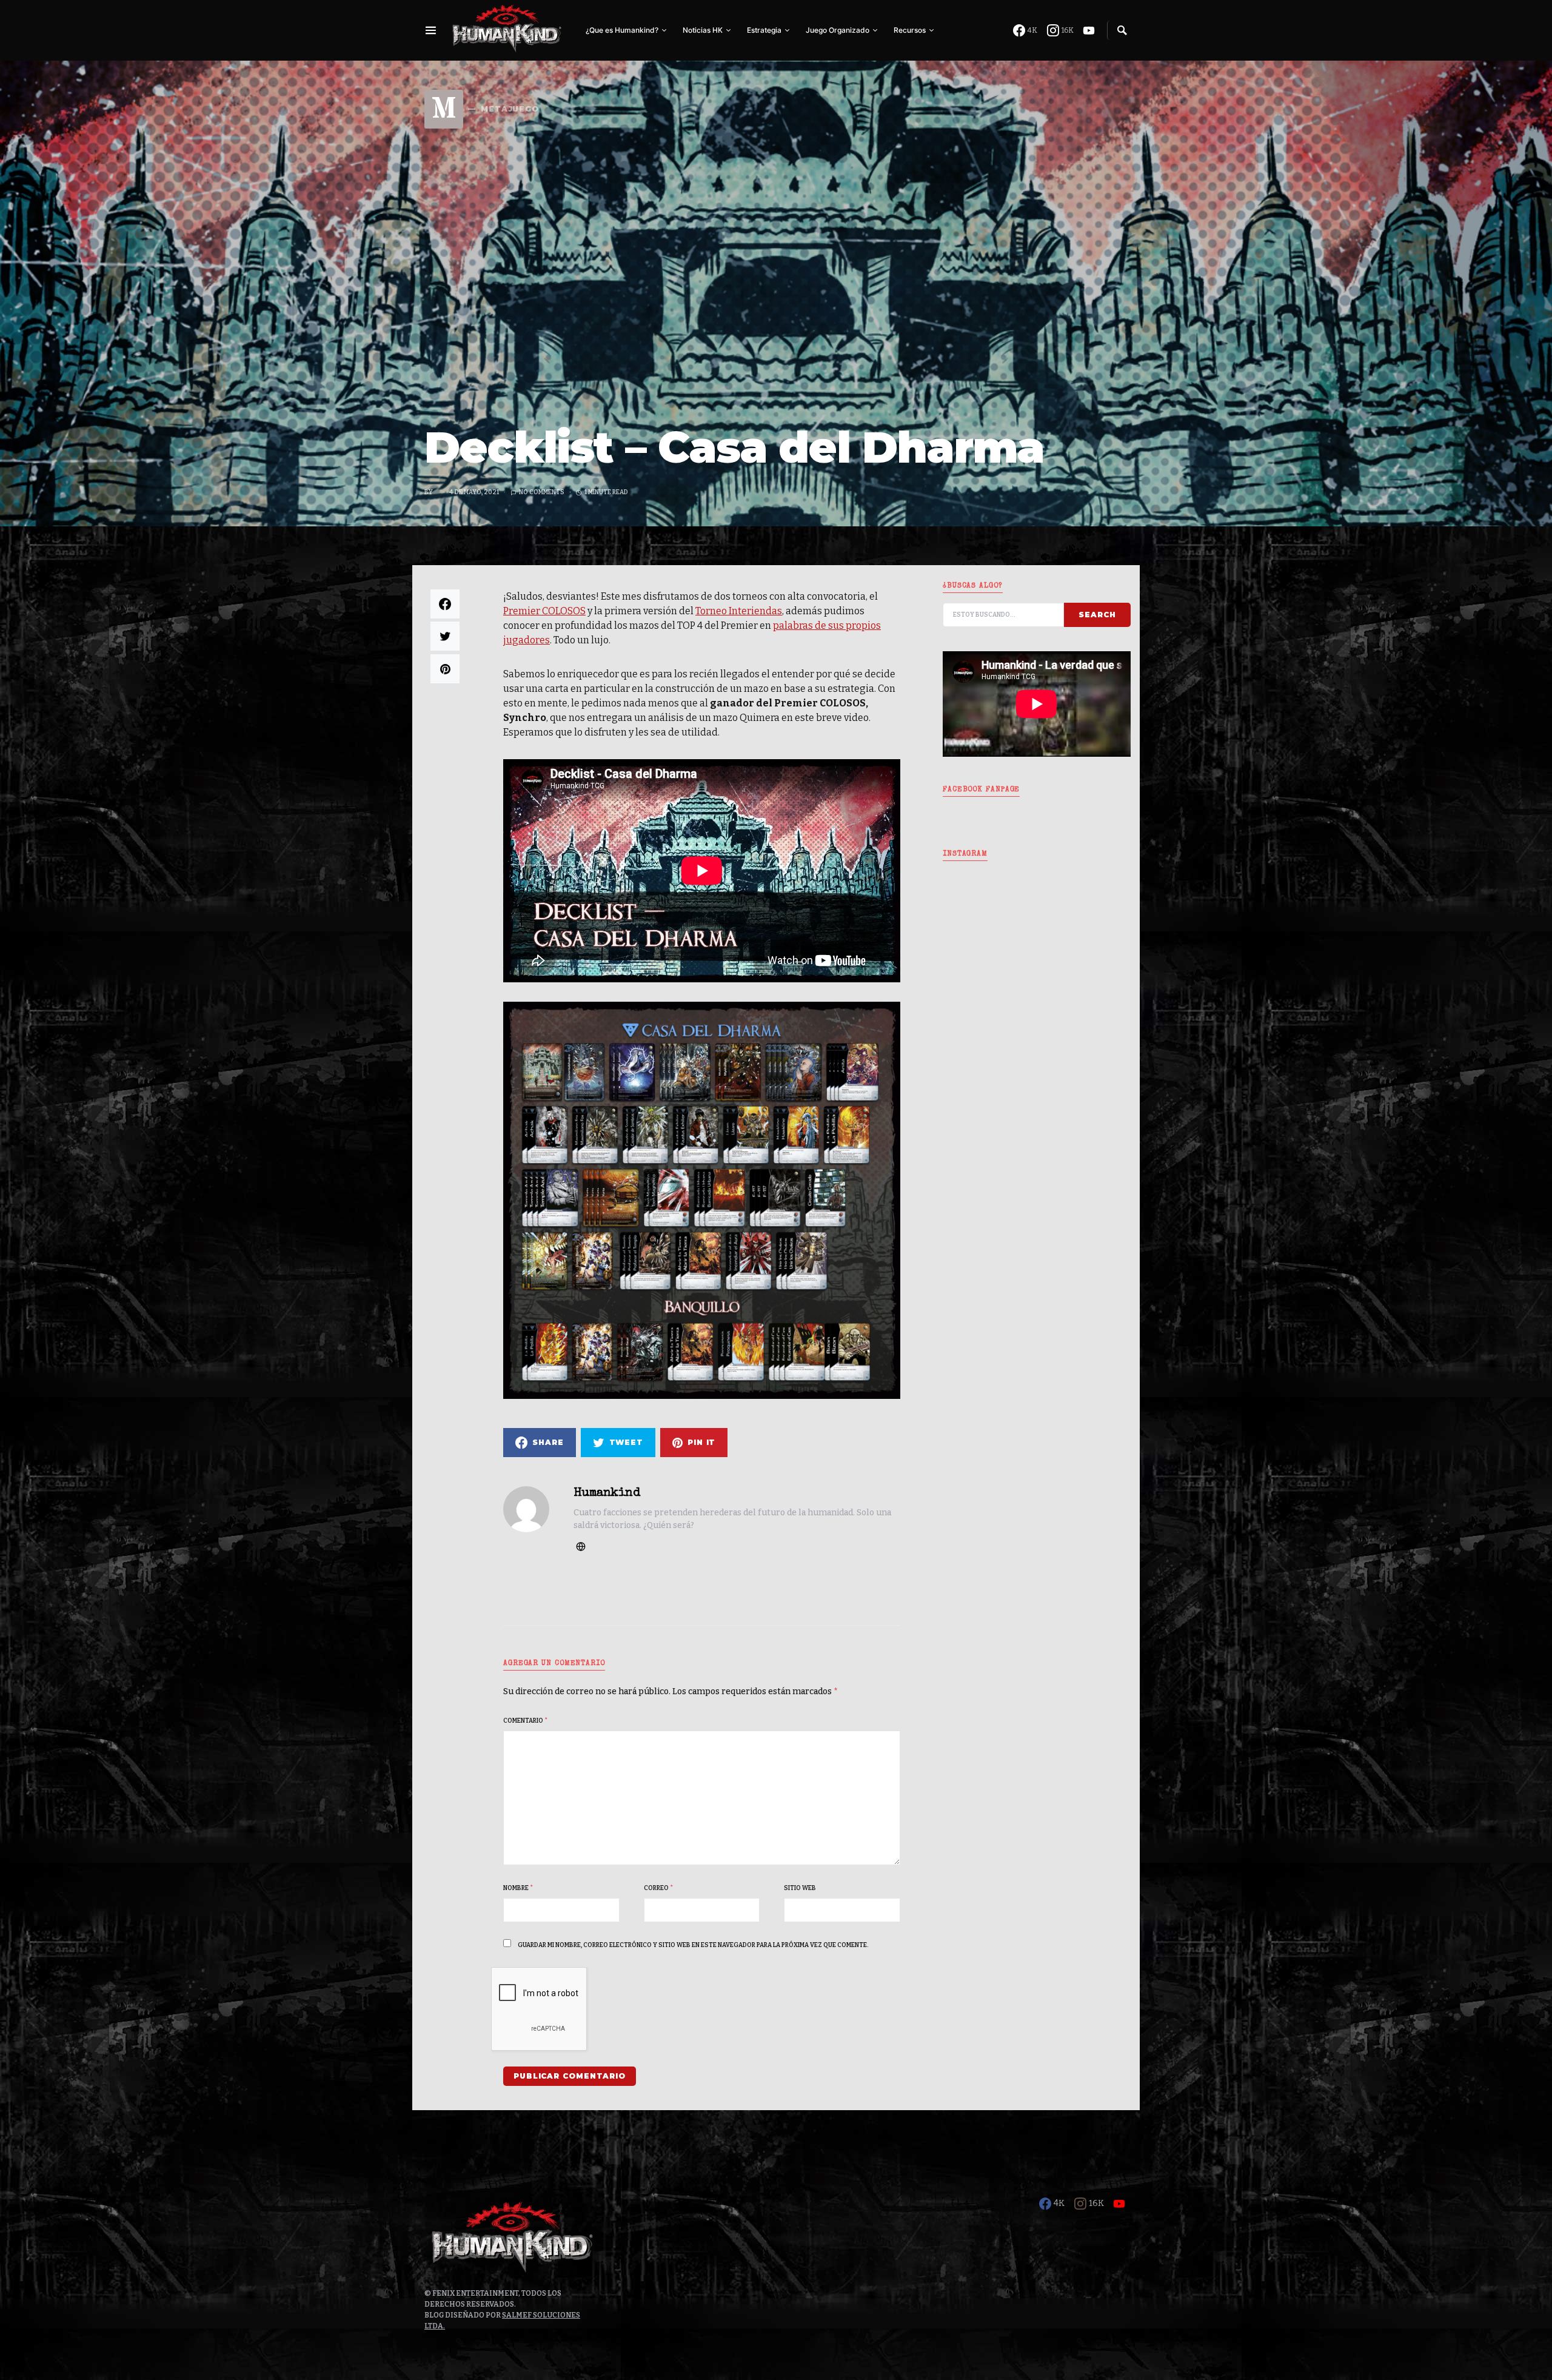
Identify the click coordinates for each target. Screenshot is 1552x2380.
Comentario (525, 1721)
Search (1097, 615)
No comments (542, 492)
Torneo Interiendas (739, 611)
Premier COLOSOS (544, 611)
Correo (658, 1888)
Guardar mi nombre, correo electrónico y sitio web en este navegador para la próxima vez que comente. (693, 1945)
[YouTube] (1089, 30)
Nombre (518, 1888)
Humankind (607, 1493)
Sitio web (800, 1888)
